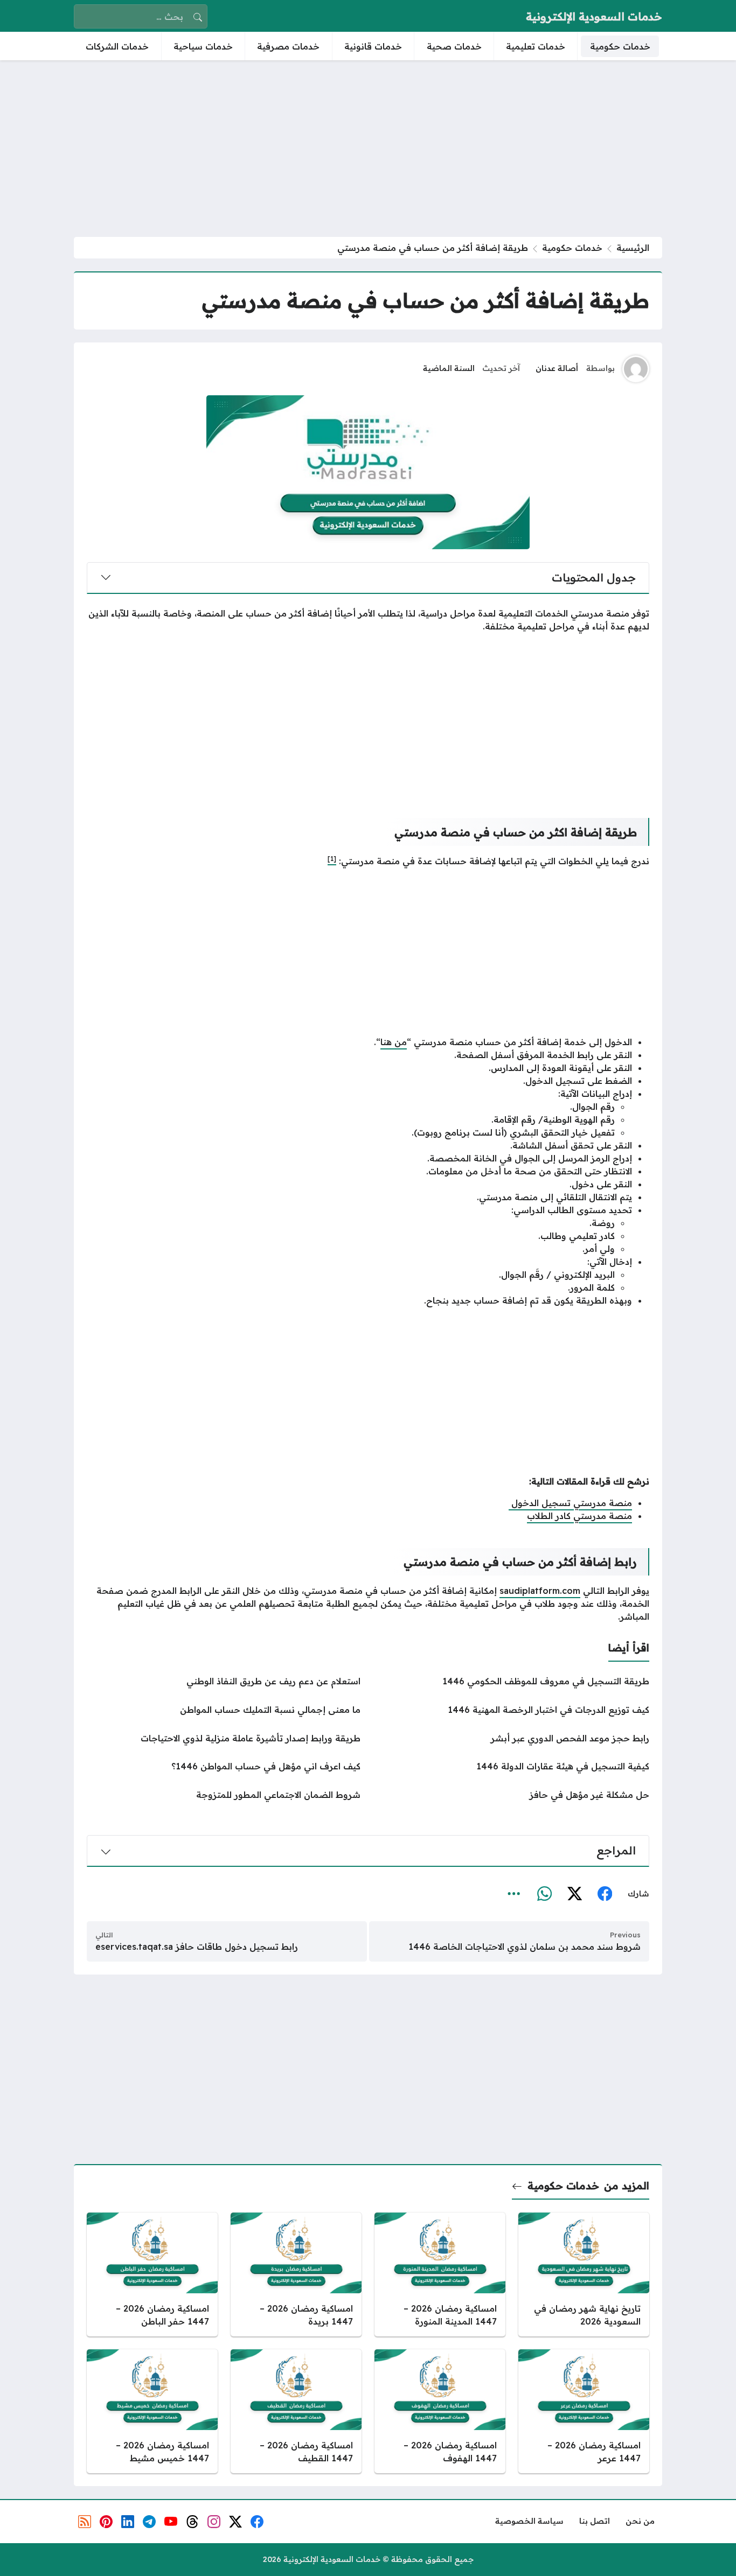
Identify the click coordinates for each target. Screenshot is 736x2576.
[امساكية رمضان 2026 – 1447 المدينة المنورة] (440, 2274)
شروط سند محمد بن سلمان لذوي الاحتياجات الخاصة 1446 (525, 1947)
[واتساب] (544, 1894)
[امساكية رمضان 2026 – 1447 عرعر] (584, 2411)
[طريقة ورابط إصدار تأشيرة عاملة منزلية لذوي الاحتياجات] (224, 1738)
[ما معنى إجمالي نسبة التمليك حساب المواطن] (224, 1710)
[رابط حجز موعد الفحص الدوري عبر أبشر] (512, 1738)
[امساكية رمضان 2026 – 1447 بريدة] (296, 2274)
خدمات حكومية (572, 248)
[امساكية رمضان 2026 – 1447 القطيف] (296, 2411)
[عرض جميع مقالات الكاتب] (636, 369)
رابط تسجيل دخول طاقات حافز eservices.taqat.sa (197, 1947)
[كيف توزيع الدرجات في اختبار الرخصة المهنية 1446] (512, 1710)
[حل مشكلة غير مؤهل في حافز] (512, 1795)
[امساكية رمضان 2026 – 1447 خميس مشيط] (152, 2411)
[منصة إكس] (574, 1894)
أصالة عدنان (557, 368)
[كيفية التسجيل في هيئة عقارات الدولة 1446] (512, 1766)
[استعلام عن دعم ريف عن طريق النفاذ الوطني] (224, 1681)
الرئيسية (633, 248)
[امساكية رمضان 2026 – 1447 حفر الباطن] (152, 2274)
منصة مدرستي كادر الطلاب (579, 1516)
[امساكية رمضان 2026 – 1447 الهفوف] (440, 2411)
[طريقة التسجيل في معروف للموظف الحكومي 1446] (512, 1681)
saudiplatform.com (540, 1591)
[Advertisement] (368, 149)
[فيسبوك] (605, 1894)
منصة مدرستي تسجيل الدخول (570, 1503)
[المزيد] (514, 1894)
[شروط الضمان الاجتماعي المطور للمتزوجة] (224, 1795)
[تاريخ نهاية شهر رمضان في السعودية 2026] (584, 2274)
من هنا (394, 1042)
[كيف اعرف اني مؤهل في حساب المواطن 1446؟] (224, 1766)
